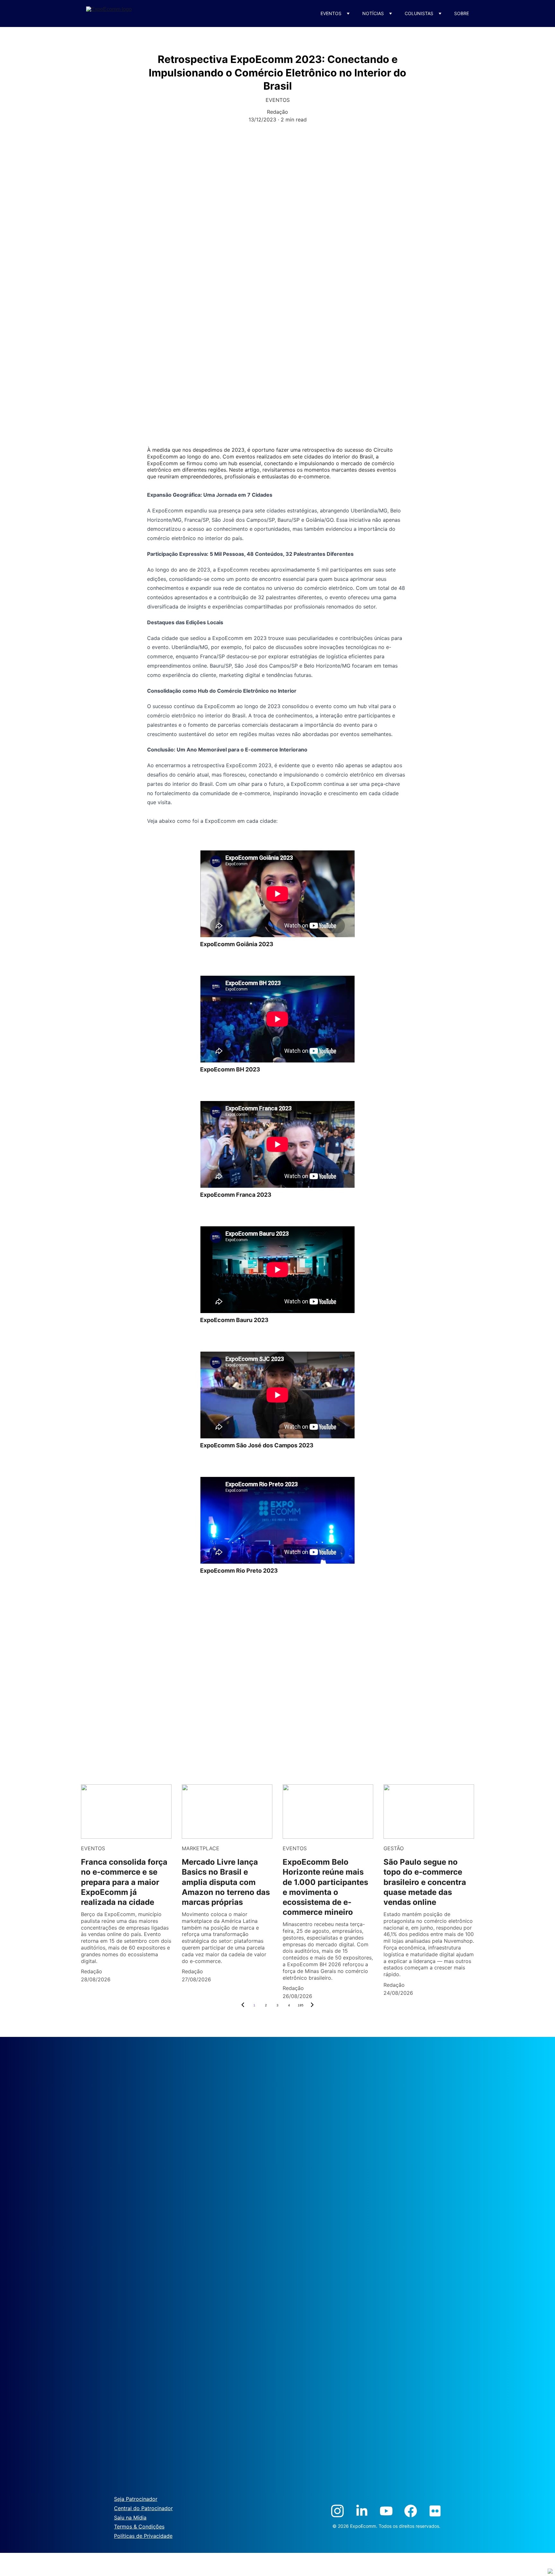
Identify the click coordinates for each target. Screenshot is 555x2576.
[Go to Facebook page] (411, 2511)
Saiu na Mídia (130, 2518)
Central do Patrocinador (143, 2508)
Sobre (462, 13)
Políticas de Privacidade (143, 2536)
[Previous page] (243, 2005)
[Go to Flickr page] (435, 2511)
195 (301, 2005)
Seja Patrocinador (136, 2499)
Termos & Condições (139, 2527)
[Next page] (312, 2005)
